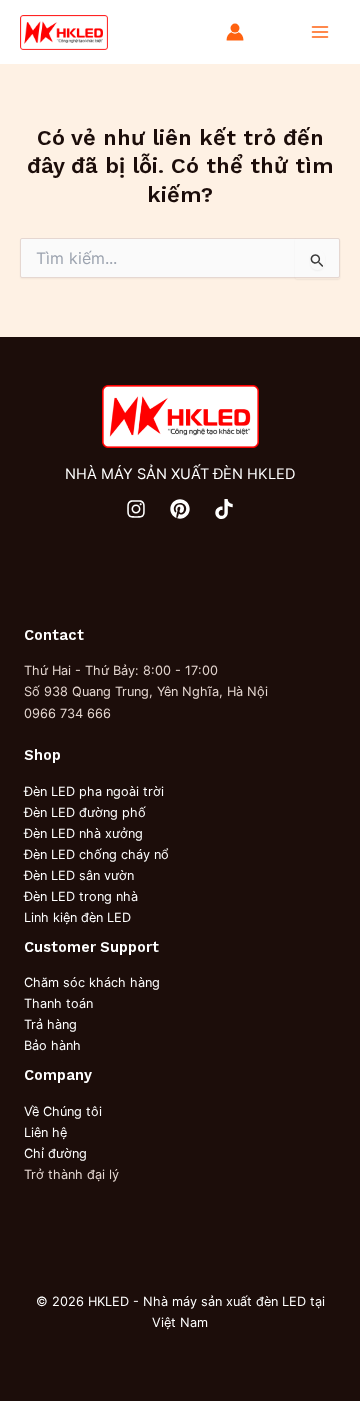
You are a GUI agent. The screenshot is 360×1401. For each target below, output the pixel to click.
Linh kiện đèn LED (77, 917)
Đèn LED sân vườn (79, 875)
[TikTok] (224, 509)
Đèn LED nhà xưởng (83, 833)
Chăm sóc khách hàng (92, 982)
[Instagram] (136, 509)
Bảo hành (52, 1045)
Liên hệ (45, 1132)
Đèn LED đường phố (85, 812)
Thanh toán (58, 1003)
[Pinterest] (180, 509)
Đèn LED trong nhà (81, 896)
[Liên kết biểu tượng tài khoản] (235, 32)
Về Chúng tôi (63, 1111)
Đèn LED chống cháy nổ (96, 854)
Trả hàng (50, 1024)
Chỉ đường (55, 1153)
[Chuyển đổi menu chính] (320, 32)
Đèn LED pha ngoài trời (94, 791)
